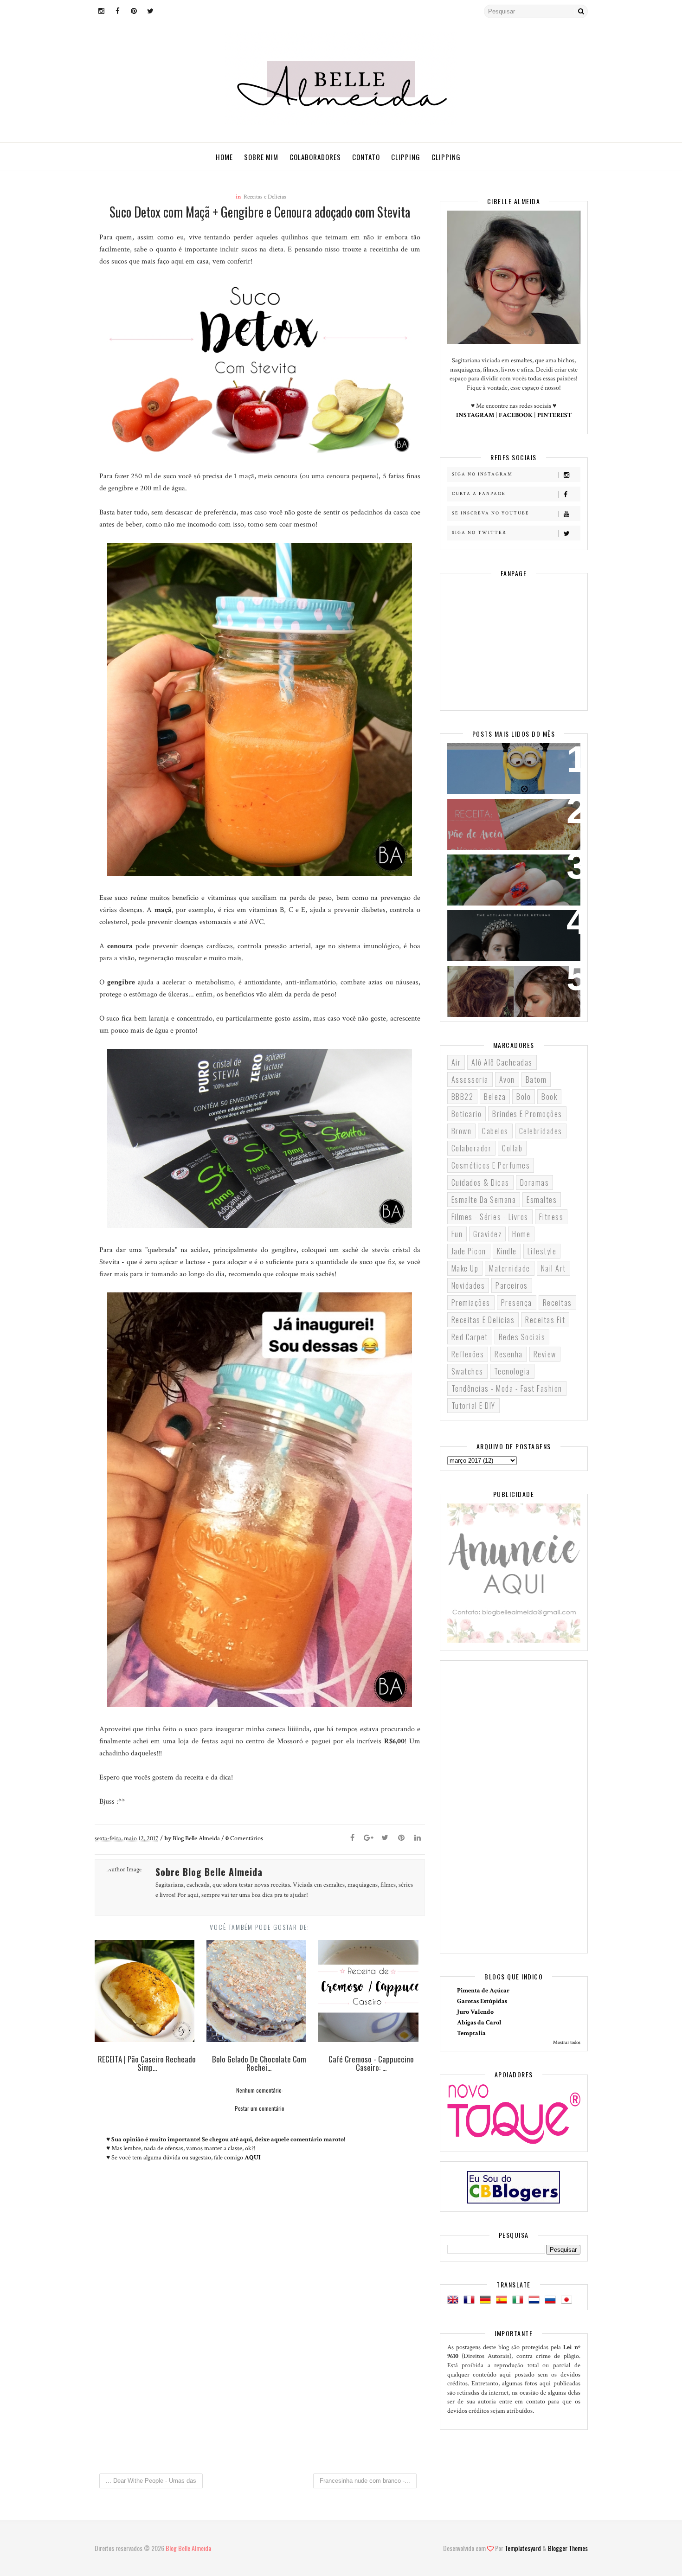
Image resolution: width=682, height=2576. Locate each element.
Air (456, 1062)
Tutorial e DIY (473, 1406)
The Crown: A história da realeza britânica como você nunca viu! (508, 935)
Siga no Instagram (482, 474)
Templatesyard (523, 2548)
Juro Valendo (475, 2012)
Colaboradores (315, 157)
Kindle (507, 1251)
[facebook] (118, 12)
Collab (512, 1148)
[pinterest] (134, 12)
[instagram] (102, 12)
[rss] (167, 12)
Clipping (406, 157)
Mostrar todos (567, 2043)
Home (224, 157)
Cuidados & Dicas (480, 1182)
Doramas (535, 1182)
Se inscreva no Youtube (491, 513)
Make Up (465, 1268)
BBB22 (463, 1097)
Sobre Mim (261, 157)
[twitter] (150, 12)
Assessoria (470, 1079)
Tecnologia (512, 1371)
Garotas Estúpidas (482, 2001)
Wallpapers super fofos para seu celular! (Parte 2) (508, 762)
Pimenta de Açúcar (483, 1991)
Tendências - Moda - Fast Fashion (507, 1388)
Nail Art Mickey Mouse (495, 867)
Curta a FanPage (479, 494)
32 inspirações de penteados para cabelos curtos (507, 984)
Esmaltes (542, 1200)
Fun (457, 1234)
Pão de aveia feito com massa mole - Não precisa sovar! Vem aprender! (510, 823)
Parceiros (512, 1285)
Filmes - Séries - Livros (490, 1217)
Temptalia (471, 2033)
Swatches (467, 1371)
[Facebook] (353, 1838)
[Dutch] (536, 2300)
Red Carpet (470, 1337)
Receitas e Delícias (265, 197)
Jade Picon (469, 1251)
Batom (536, 1079)
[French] (471, 2300)
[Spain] (503, 2300)
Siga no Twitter (479, 533)
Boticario (467, 1114)
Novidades (468, 1285)
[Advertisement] (260, 2389)
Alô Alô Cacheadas (502, 1062)
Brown (462, 1131)
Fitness (551, 1217)
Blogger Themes (568, 2548)
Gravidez (487, 1234)
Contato (366, 157)
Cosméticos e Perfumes (491, 1165)
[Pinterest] (401, 1838)
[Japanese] (568, 2300)
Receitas (557, 1303)
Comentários (244, 1838)
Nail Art (553, 1268)
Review (545, 1354)
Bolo (524, 1097)
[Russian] (552, 2300)
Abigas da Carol (479, 2023)
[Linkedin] (418, 1838)
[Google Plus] (369, 1838)
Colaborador (472, 1148)
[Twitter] (385, 1838)
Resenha (509, 1354)
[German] (487, 2300)
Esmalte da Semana (484, 1200)
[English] (455, 2300)
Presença (517, 1303)
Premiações (471, 1303)
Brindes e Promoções (527, 1114)
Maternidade (510, 1268)
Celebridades (541, 1131)
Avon (507, 1079)
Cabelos (495, 1131)
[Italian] (520, 2300)
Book (549, 1097)
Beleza (495, 1097)
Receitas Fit (545, 1320)
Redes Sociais (522, 1337)
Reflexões (468, 1354)
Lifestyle (542, 1251)
